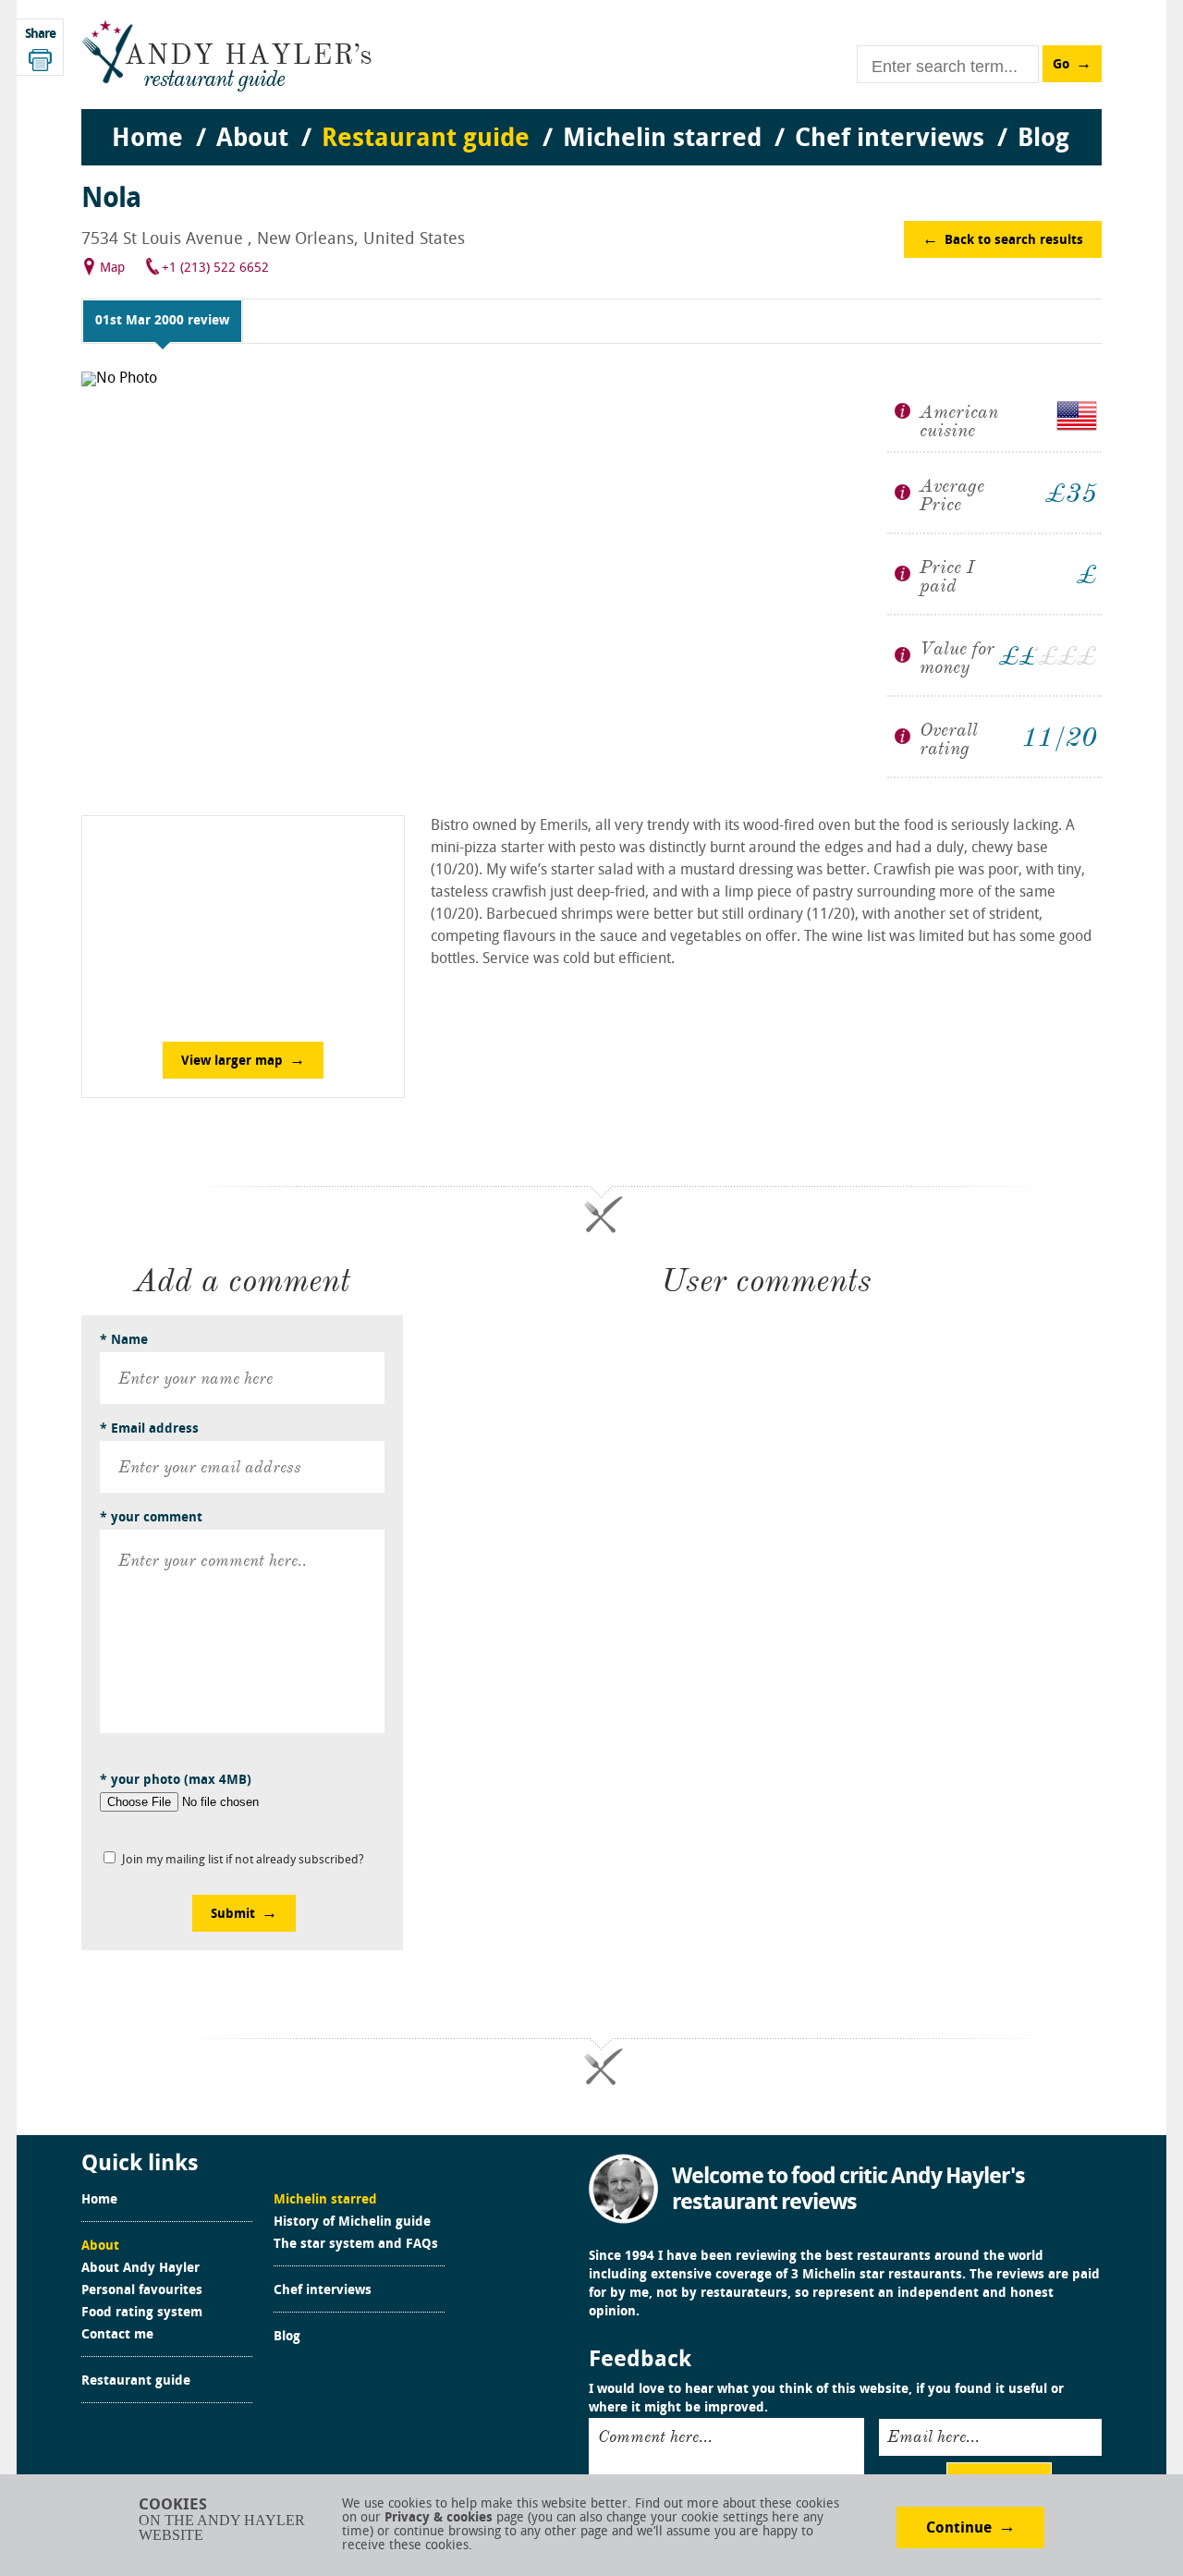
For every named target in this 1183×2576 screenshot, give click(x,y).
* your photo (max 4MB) (176, 1781)
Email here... (933, 2436)
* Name (124, 1341)
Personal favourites (142, 2291)
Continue (959, 2529)
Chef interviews (323, 2291)
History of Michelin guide (352, 2223)
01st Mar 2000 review (162, 321)
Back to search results (1014, 241)
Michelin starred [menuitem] (662, 140)
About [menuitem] (252, 140)
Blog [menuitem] (1043, 140)
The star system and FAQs (356, 2245)
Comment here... (655, 2436)
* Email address (149, 1429)
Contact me (117, 2336)
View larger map (232, 1062)
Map (112, 269)
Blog (287, 2338)
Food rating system (142, 2314)
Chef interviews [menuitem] (890, 140)
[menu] (591, 121)
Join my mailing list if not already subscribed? (243, 1860)
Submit (233, 1915)
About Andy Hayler (140, 2269)
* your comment (151, 1518)
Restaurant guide (136, 2382)
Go (1061, 65)
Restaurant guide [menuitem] (426, 140)
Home (99, 2201)
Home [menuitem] (147, 140)
